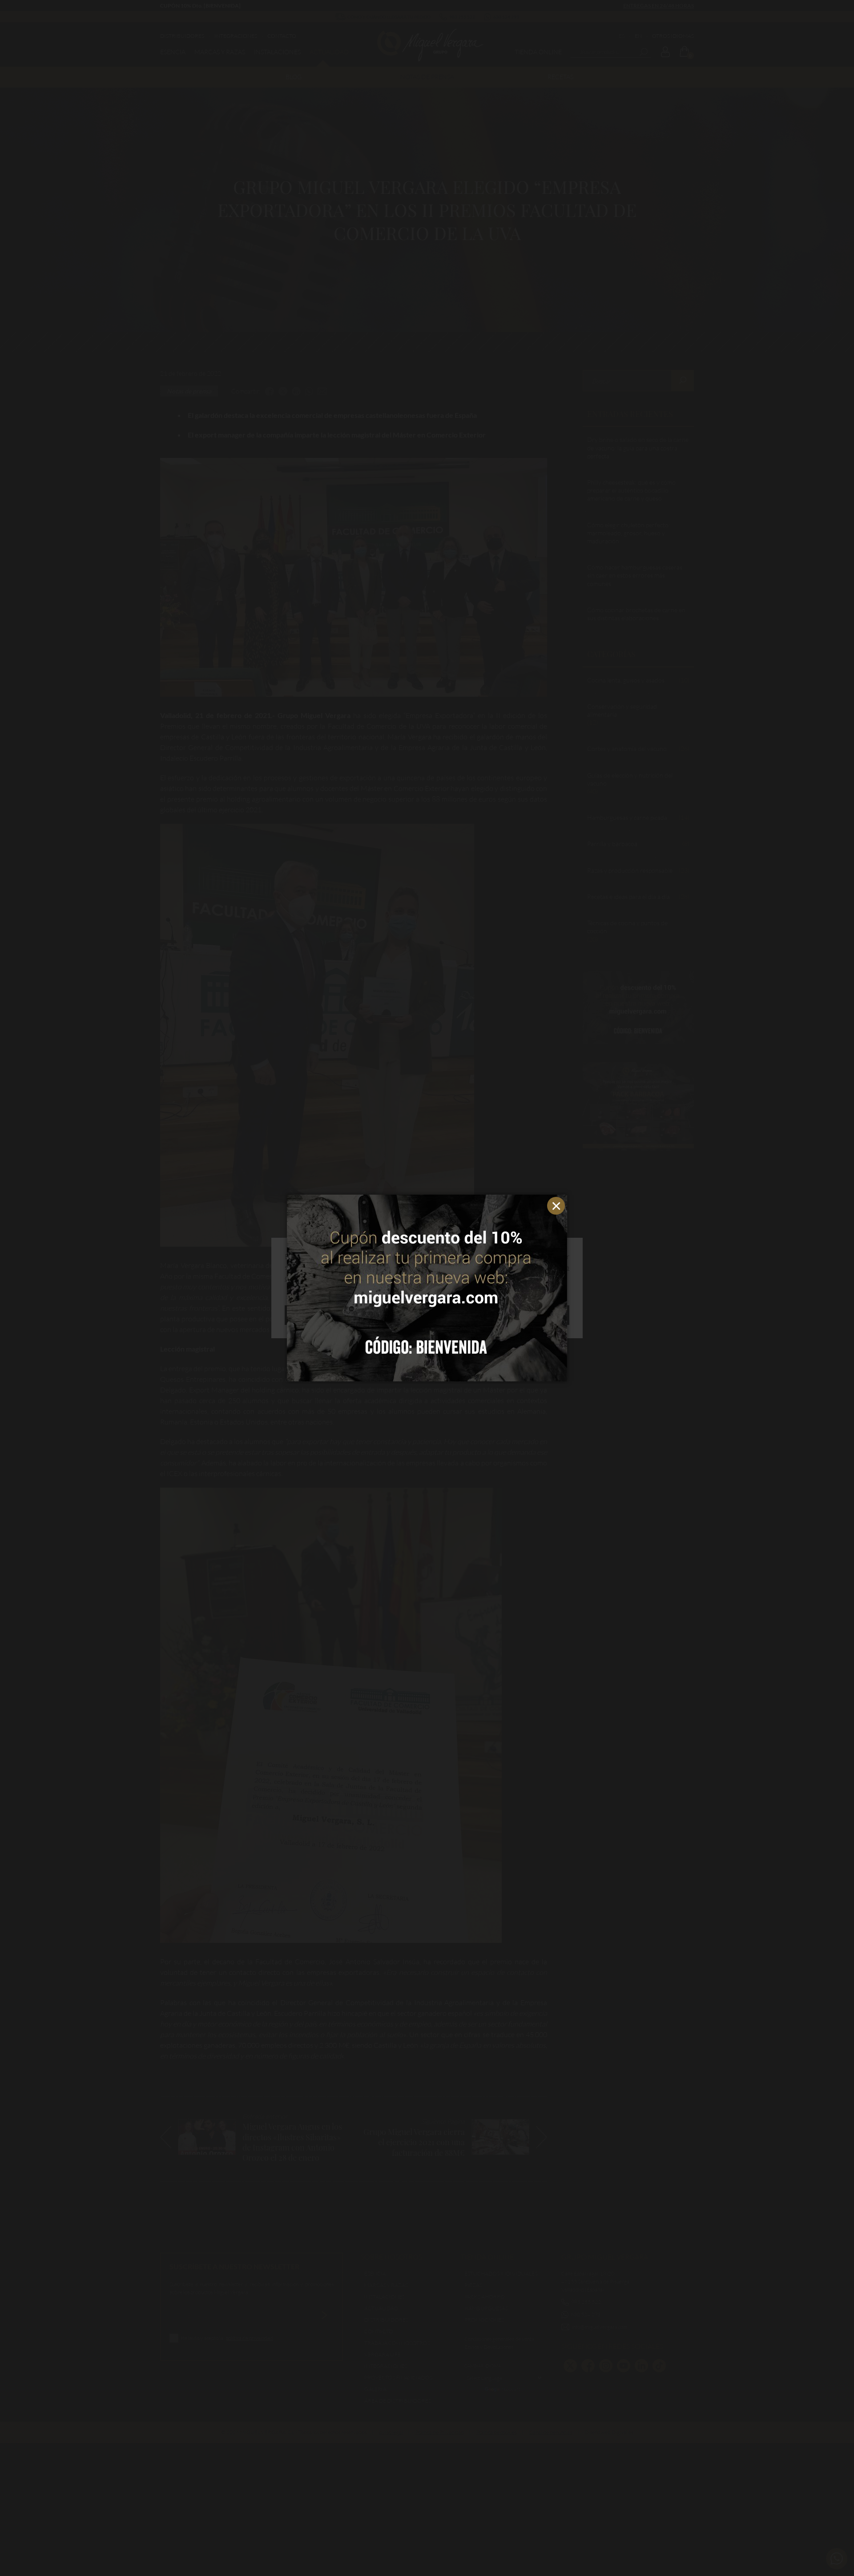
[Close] (558, 1204)
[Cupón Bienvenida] (427, 1288)
